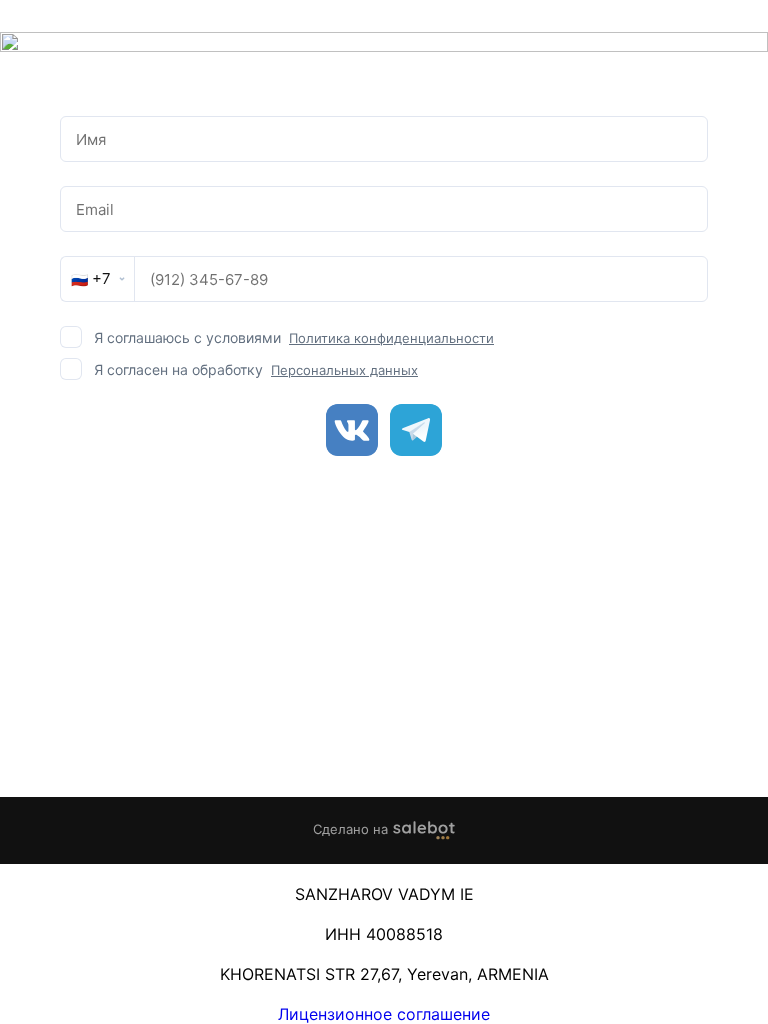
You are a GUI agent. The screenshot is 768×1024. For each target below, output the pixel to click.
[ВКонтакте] (352, 430)
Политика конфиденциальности (391, 338)
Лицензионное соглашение (384, 1014)
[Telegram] (416, 430)
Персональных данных (344, 370)
